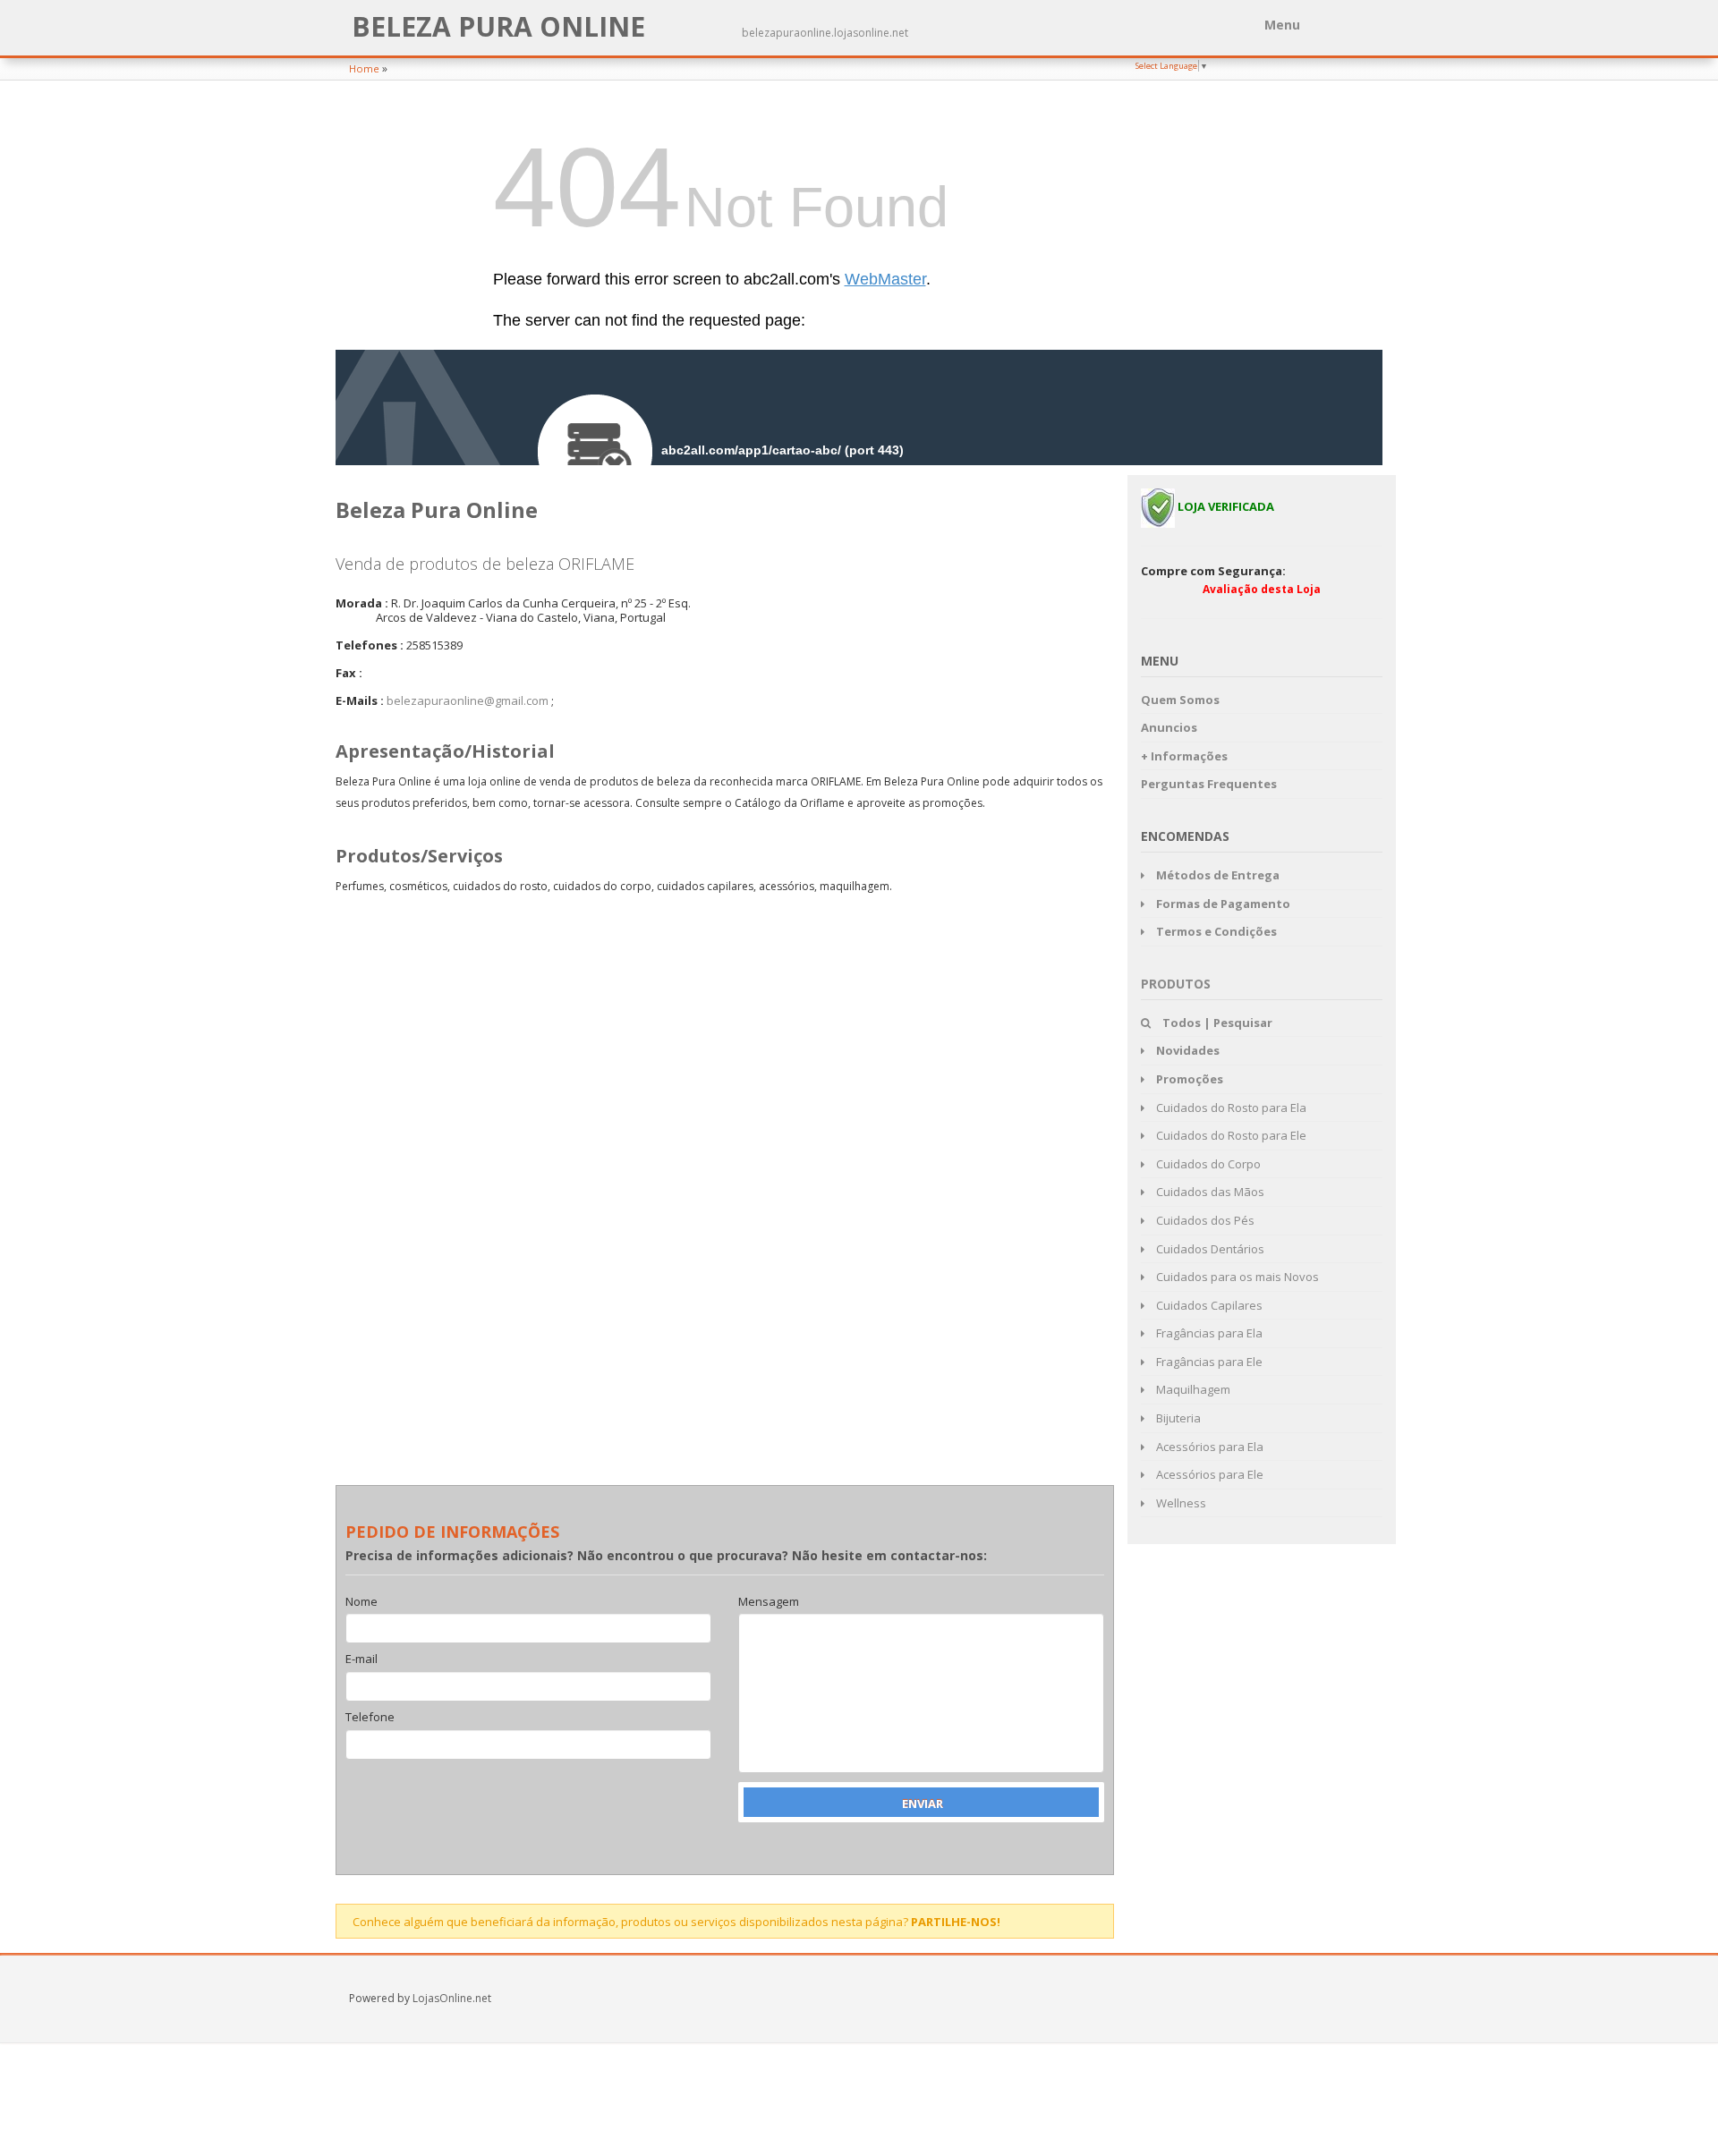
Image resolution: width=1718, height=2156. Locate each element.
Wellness (1180, 1503)
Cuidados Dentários (1209, 1249)
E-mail (361, 1659)
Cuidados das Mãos (1209, 1192)
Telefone (370, 1718)
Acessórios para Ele (1208, 1474)
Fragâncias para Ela (1208, 1333)
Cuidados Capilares (1208, 1305)
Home (364, 68)
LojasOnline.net (452, 1998)
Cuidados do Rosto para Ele (1230, 1135)
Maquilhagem (1192, 1389)
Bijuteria (1177, 1418)
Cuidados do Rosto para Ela (1230, 1108)
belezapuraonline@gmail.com (468, 700)
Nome (361, 1602)
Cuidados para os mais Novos (1236, 1277)
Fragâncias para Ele (1208, 1362)
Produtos (1176, 984)
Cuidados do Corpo (1207, 1164)
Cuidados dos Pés (1204, 1220)
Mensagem (769, 1602)
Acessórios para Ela (1208, 1447)
